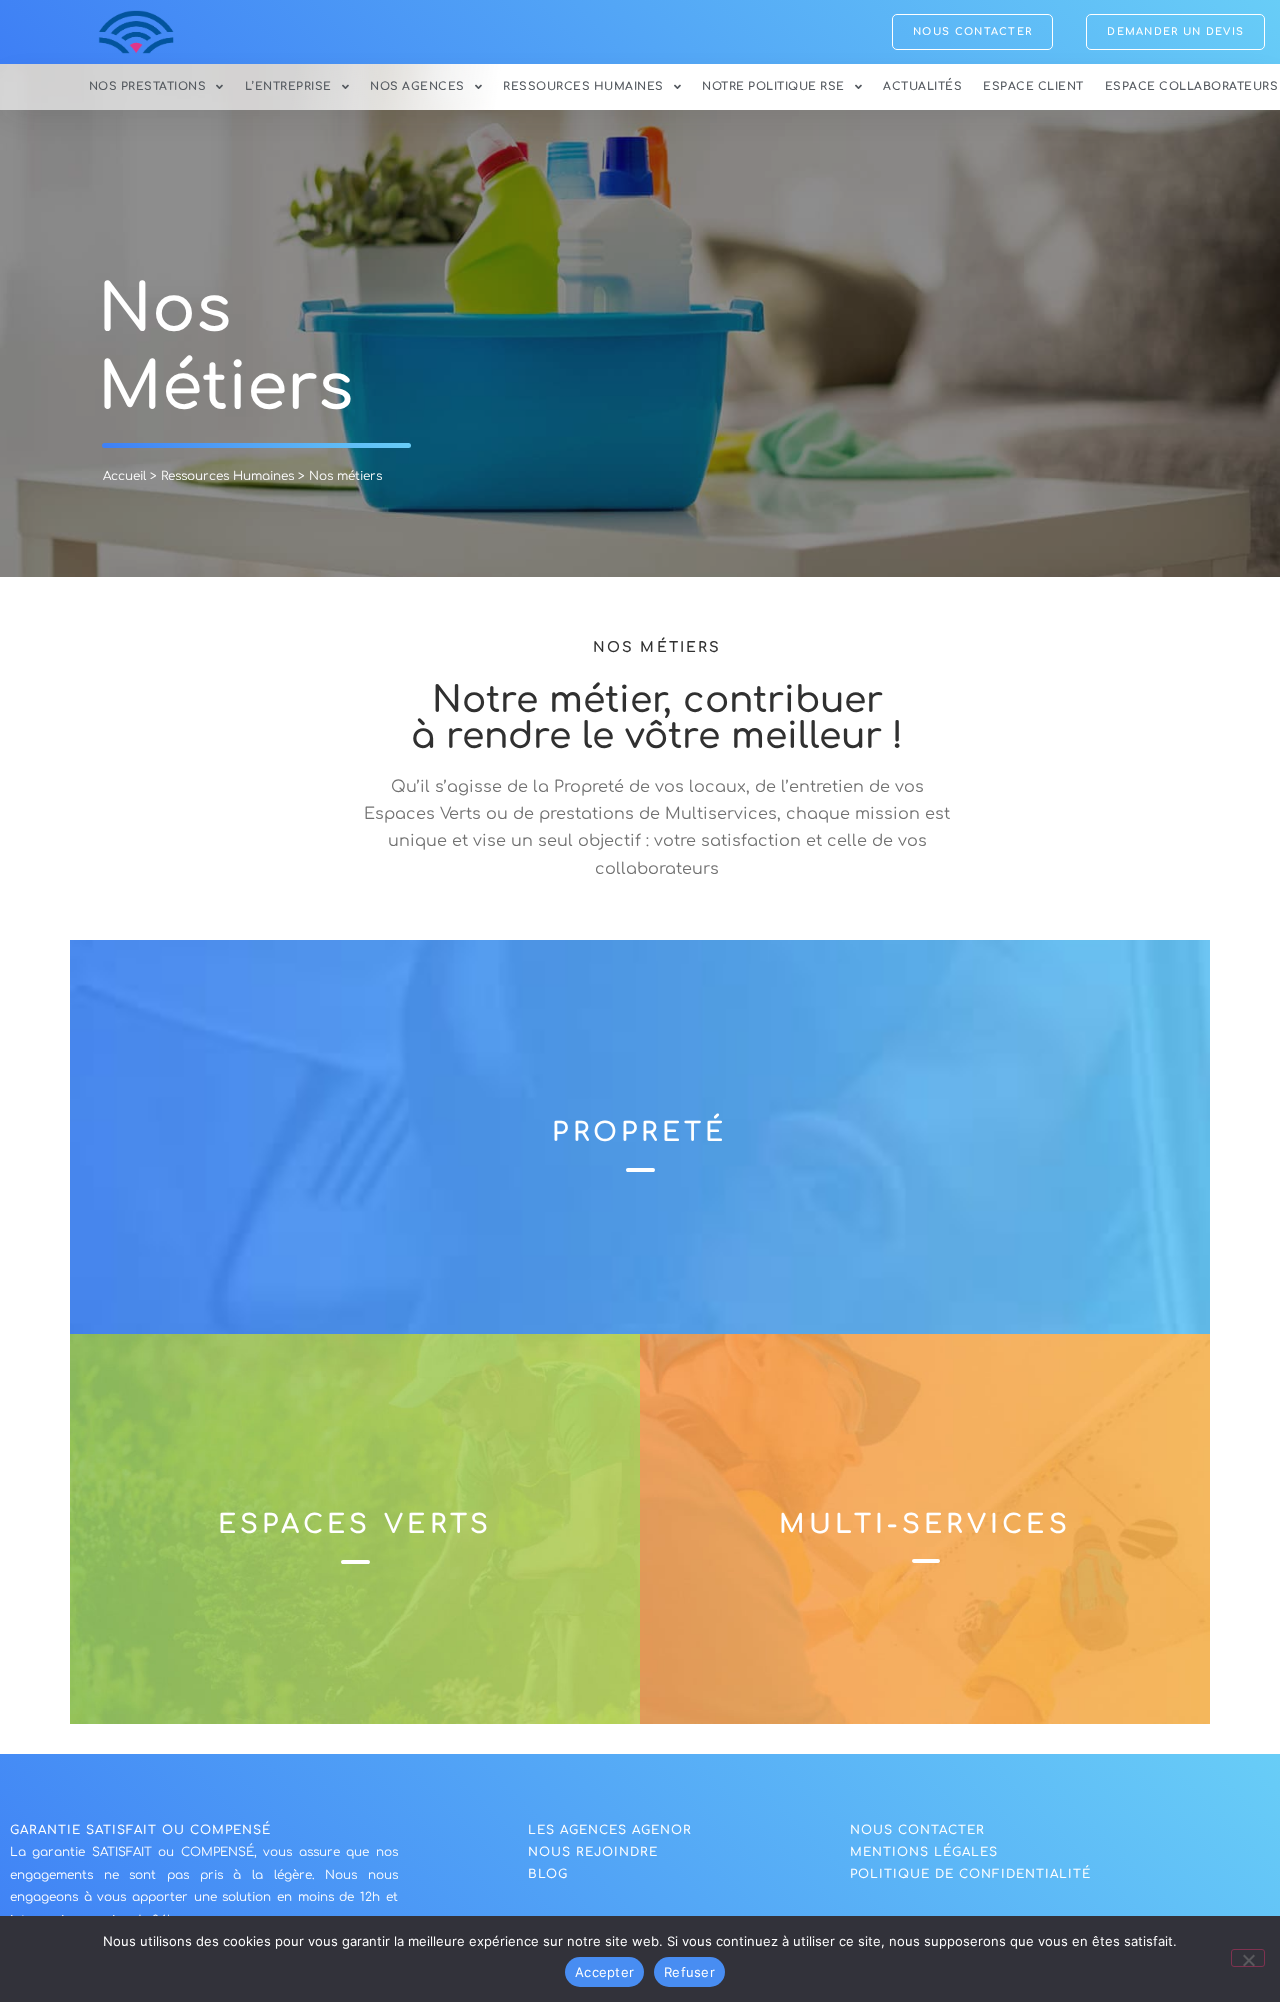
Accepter (604, 1972)
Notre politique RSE (773, 86)
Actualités (922, 86)
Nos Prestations (148, 86)
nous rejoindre (593, 1852)
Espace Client (1033, 86)
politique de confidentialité (970, 1874)
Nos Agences (417, 86)
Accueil (124, 476)
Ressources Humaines (583, 86)
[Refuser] (1248, 1958)
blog (548, 1874)
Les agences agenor (610, 1830)
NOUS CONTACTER (917, 1830)
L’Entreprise (288, 86)
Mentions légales (924, 1852)
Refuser (689, 1972)
